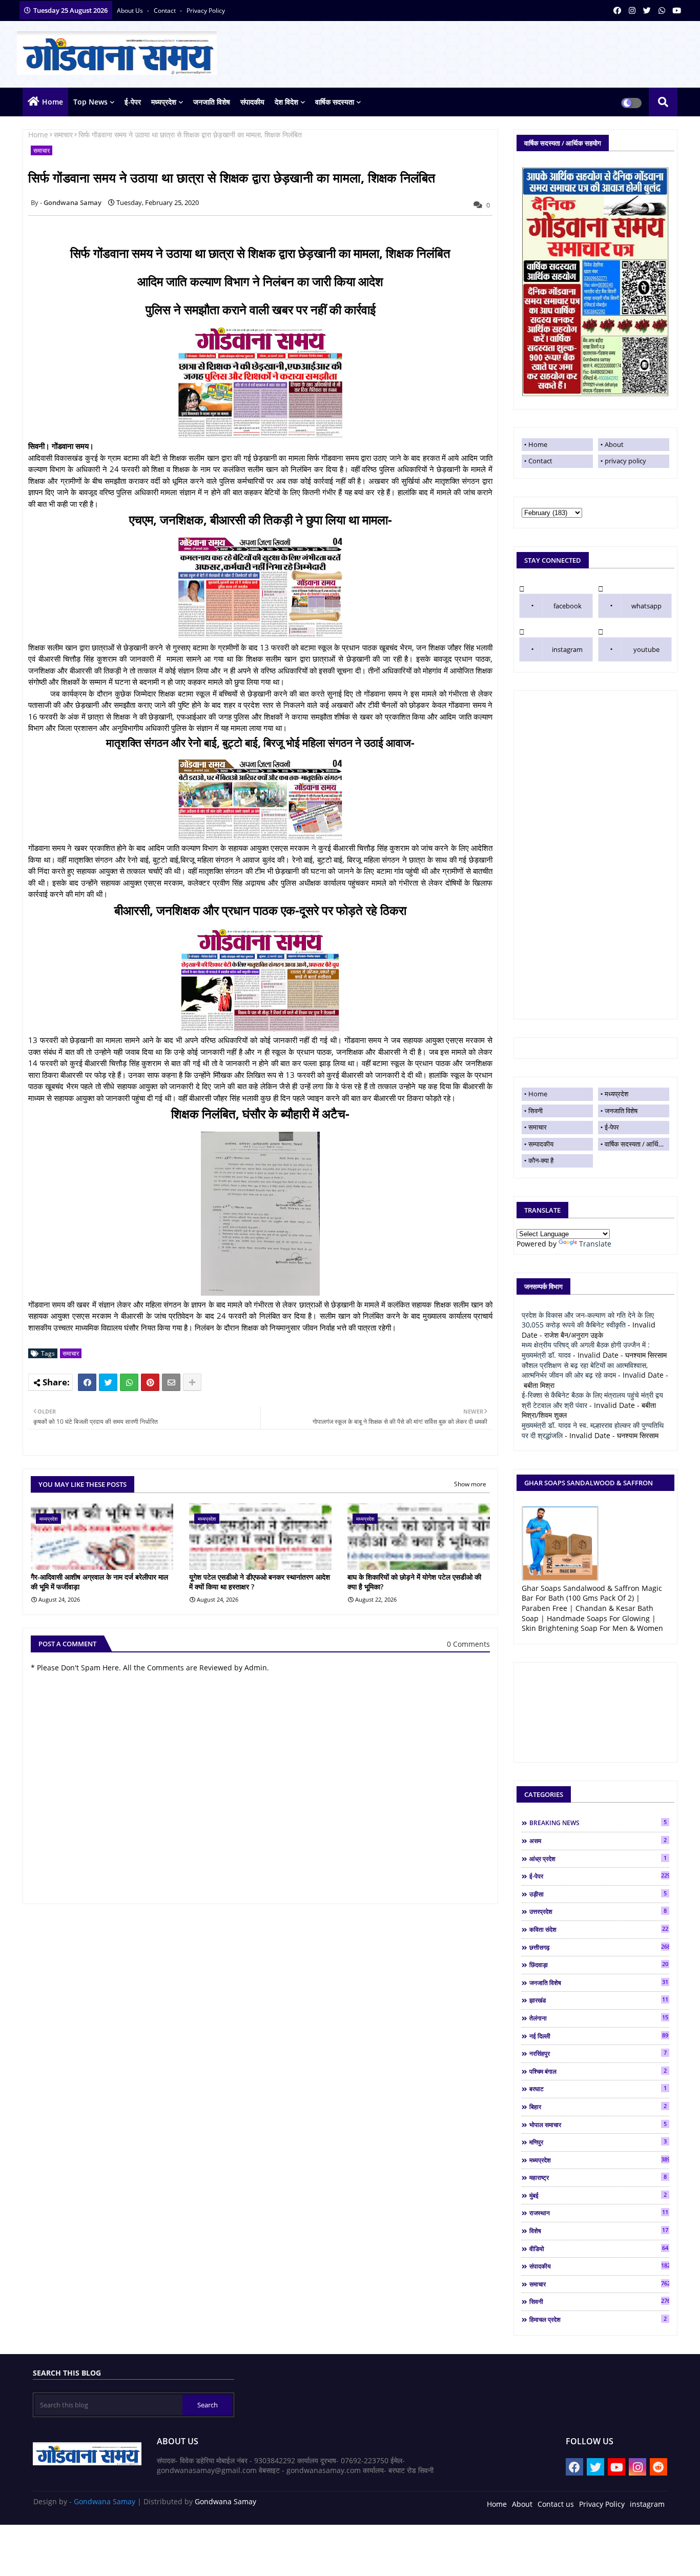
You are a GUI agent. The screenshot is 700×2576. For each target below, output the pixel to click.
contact (166, 11)
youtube (646, 649)
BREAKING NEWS (598, 1823)
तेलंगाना (599, 2018)
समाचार (63, 135)
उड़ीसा (598, 1894)
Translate (595, 1244)
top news (90, 102)
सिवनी (536, 1111)
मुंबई (598, 2195)
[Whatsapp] (129, 1382)
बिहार (598, 2107)
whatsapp (646, 606)
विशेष (599, 2231)
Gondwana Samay (105, 2501)
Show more (470, 1484)
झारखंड (599, 2000)
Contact (540, 461)
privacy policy (206, 11)
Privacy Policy (602, 2504)
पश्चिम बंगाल (598, 2071)
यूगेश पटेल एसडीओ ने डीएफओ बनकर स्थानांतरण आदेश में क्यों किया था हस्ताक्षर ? (260, 1582)
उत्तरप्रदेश (598, 1911)
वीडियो (599, 2248)
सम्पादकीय (541, 1144)
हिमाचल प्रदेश (598, 2319)
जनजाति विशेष (212, 102)
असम (598, 1841)
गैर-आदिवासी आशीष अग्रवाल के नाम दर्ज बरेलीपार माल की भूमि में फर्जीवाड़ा (99, 1582)
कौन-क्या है (541, 1160)
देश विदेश (286, 102)
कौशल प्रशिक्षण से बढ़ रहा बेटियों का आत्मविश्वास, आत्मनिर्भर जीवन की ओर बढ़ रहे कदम (585, 1370)
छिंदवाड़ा (599, 1965)
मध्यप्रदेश (164, 102)
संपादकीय (252, 102)
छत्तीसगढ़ (599, 1947)
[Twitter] (108, 1382)
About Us (131, 11)
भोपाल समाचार (598, 2124)
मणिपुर (598, 2142)
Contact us (556, 2504)
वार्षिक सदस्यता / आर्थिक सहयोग (637, 1144)
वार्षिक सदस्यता (335, 102)
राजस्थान (599, 2213)
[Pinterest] (150, 1382)
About (614, 444)
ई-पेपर (133, 102)
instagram (567, 649)
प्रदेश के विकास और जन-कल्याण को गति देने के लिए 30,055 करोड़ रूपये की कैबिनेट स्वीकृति (588, 1320)
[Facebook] (87, 1382)
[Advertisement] (595, 855)
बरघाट (598, 2089)
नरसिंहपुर (598, 2053)
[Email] (171, 1382)
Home (53, 102)
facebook (568, 606)
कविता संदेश (599, 1929)
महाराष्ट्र (598, 2177)
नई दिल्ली (599, 2036)
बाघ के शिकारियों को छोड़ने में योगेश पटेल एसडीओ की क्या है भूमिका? (414, 1582)
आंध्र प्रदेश (598, 1858)
